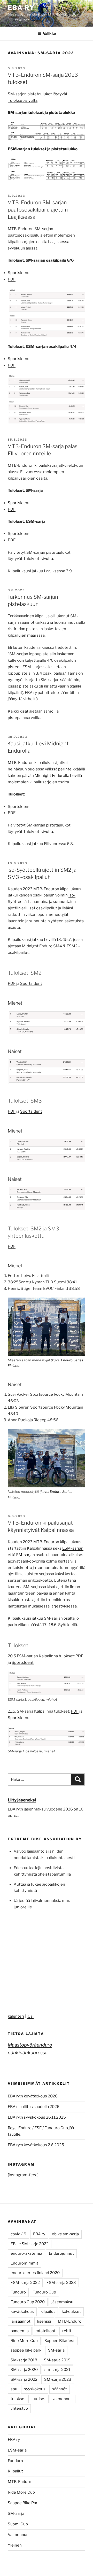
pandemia (20, 2331)
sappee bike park (26, 2350)
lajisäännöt (21, 2321)
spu (14, 2389)
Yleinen (15, 2545)
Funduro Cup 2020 (28, 2302)
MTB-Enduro (70, 2321)
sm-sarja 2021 (57, 2370)
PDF (12, 279)
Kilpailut (15, 2471)
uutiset (39, 2399)
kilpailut (48, 2312)
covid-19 (18, 2234)
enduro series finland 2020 (35, 2273)
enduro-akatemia (26, 2253)
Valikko (49, 33)
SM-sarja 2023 (58, 2379)
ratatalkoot (45, 2331)
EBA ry (21, 8)
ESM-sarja (17, 2450)
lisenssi (44, 2321)
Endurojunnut (61, 2253)
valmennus (63, 2399)
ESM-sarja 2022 (25, 2283)
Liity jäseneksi (22, 1800)
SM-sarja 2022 (24, 2379)
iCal (30, 2016)
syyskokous (35, 2389)
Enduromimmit (24, 2263)
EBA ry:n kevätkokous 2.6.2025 (36, 2145)
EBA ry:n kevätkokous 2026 (33, 2096)
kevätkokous (22, 2312)
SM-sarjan (25, 1555)
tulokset (18, 2399)
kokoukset (71, 2312)
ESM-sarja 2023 (61, 2283)
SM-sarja (56, 2350)
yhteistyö (19, 2408)
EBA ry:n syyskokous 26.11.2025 (37, 2117)
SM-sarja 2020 (24, 2370)
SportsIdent (19, 273)
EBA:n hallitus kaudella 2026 (34, 2107)
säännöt (60, 2389)
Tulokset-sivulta (23, 100)
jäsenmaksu (62, 2302)
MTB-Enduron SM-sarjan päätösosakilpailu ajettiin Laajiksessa (38, 210)
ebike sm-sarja (65, 2234)
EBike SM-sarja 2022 (30, 2244)
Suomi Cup (18, 2524)
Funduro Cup (44, 2292)
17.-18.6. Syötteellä (60, 1625)
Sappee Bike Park (24, 2503)
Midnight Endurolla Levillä (58, 776)
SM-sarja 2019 (57, 2360)
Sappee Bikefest (60, 2341)
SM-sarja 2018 (24, 2360)
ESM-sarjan (73, 1548)
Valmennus (18, 2535)
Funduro (18, 2292)
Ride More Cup (24, 2341)
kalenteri (16, 2016)
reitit (67, 2331)
